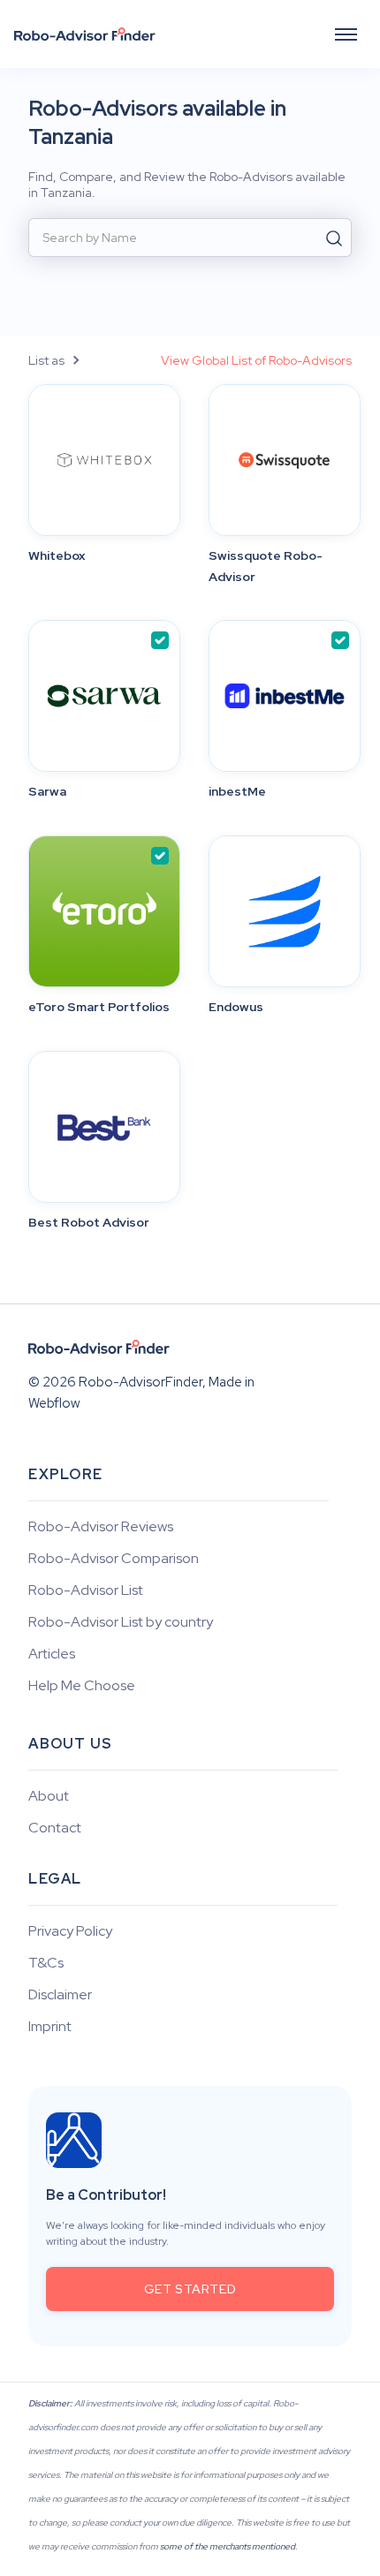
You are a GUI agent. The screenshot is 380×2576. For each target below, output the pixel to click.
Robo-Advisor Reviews (101, 1527)
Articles (52, 1654)
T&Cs (46, 1963)
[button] (346, 34)
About (49, 1796)
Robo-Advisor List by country (121, 1622)
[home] (85, 34)
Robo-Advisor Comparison (114, 1559)
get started (190, 2289)
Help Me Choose (82, 1686)
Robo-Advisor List (86, 1590)
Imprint (50, 2027)
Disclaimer (60, 1995)
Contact (55, 1828)
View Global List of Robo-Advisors (256, 360)
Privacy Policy (70, 1931)
